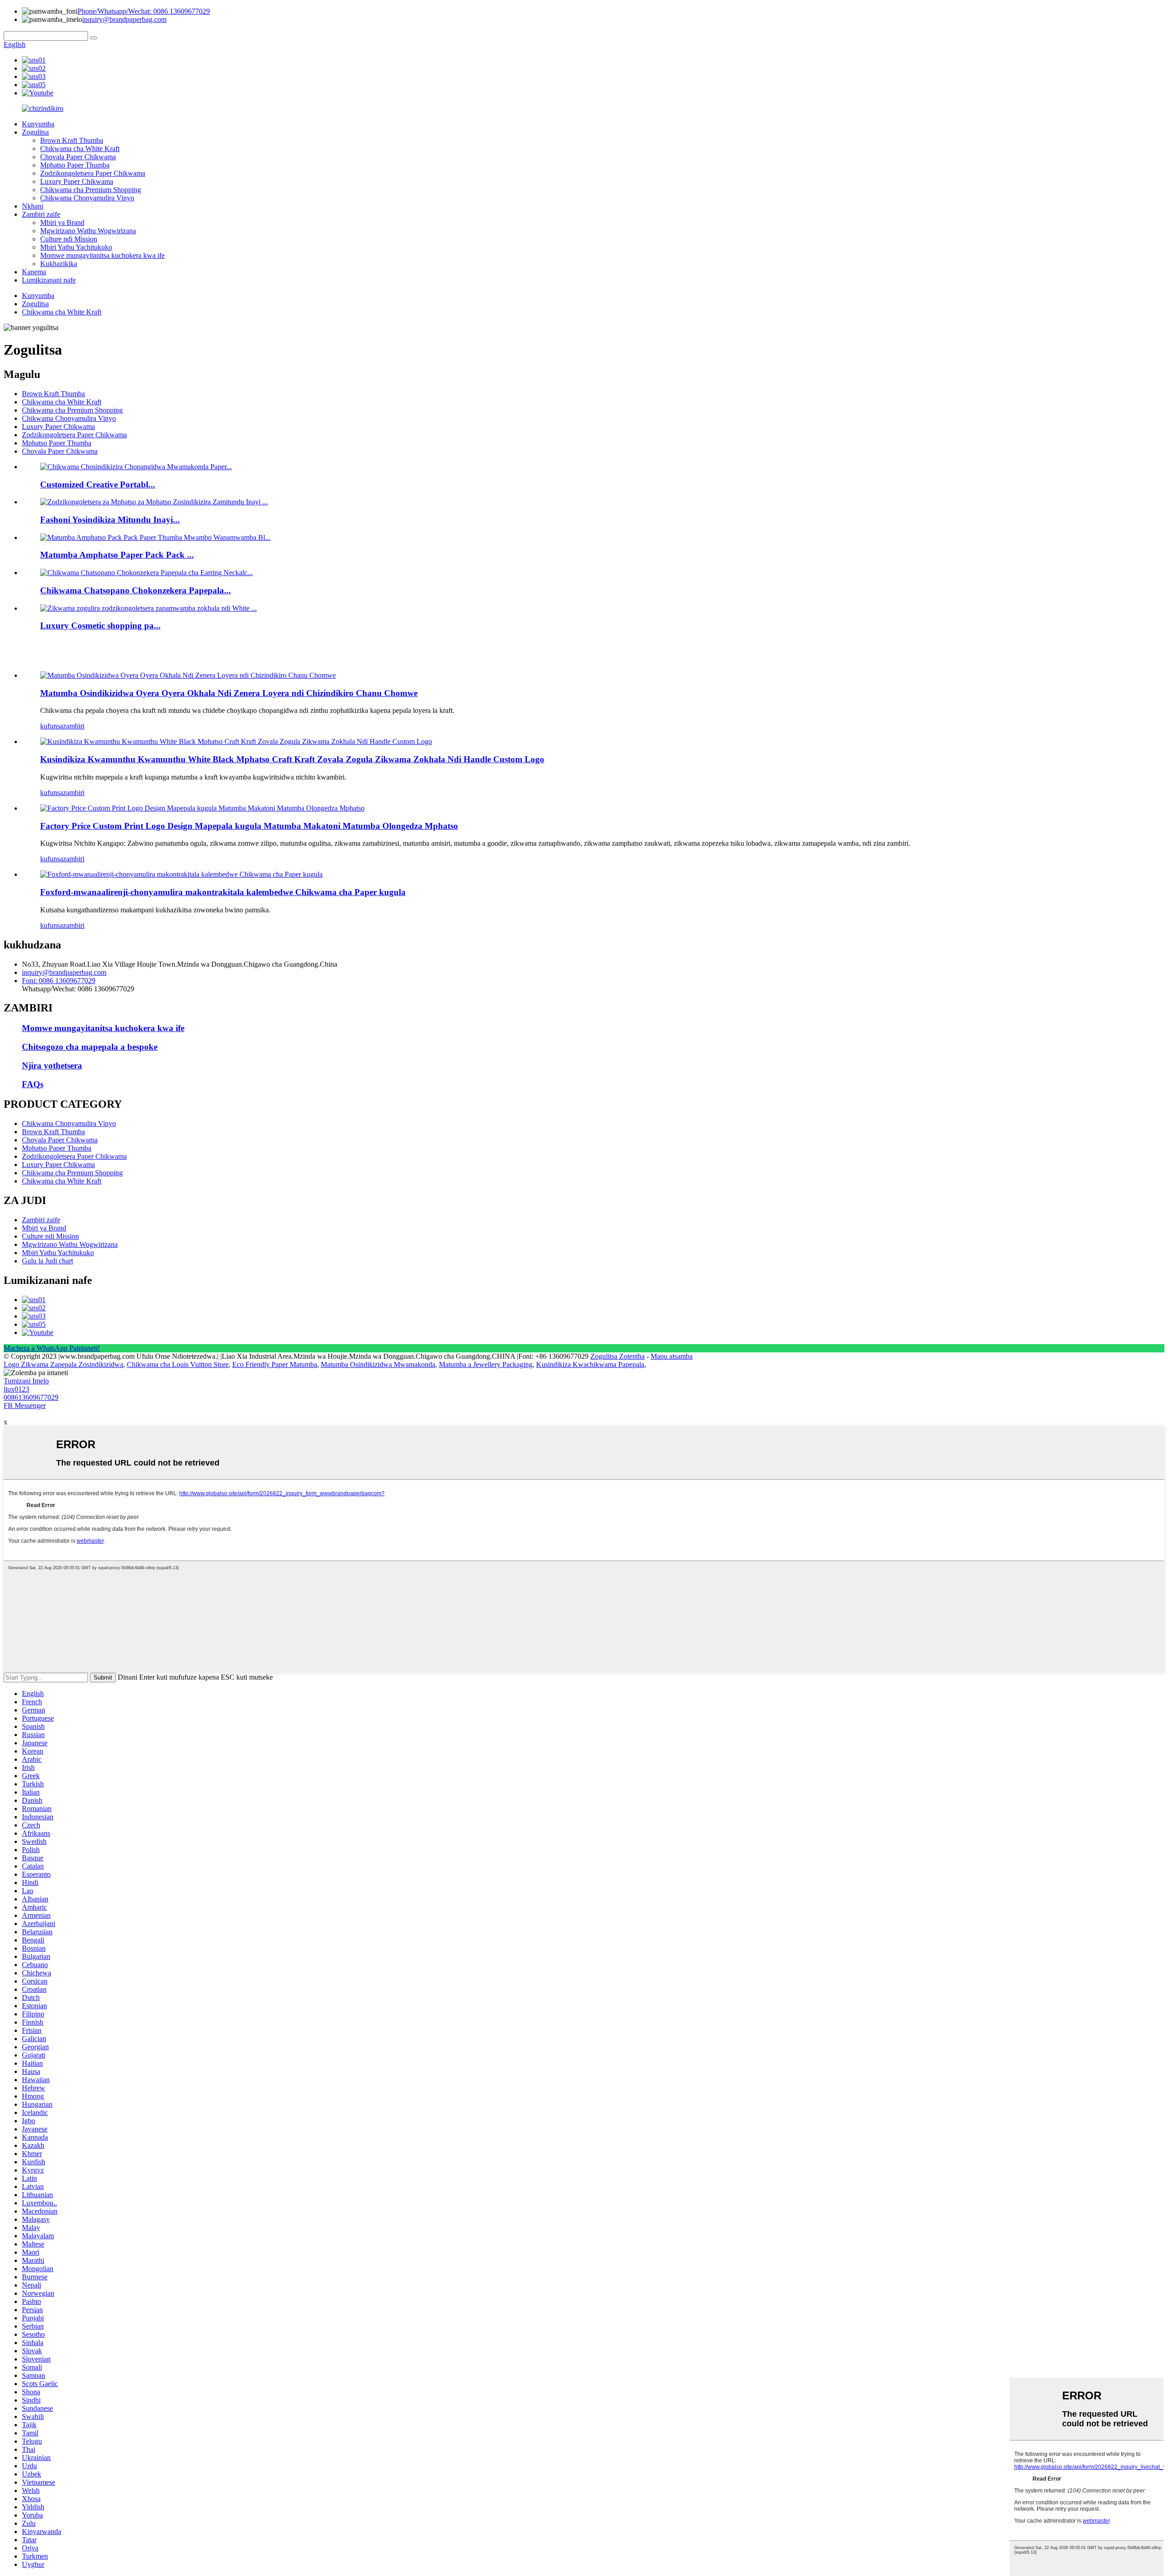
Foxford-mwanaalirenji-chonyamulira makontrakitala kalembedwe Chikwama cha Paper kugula (223, 892)
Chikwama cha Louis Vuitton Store (178, 1364)
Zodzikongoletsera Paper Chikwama (93, 173)
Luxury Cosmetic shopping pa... (100, 626)
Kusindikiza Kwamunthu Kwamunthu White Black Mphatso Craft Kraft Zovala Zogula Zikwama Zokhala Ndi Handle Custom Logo (292, 759)
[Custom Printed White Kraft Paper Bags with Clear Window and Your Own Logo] (188, 675)
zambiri (74, 726)
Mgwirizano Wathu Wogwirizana (88, 231)
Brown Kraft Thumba (72, 140)
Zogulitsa (35, 132)
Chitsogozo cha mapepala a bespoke (90, 1047)
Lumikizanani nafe (49, 280)
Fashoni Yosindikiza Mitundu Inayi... (110, 520)
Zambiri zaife (41, 214)
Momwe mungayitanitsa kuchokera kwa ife (102, 255)
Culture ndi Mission (69, 239)
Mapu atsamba (672, 1356)
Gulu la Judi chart (47, 1261)
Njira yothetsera (52, 1065)
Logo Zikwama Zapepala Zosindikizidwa (63, 1364)
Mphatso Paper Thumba (75, 165)
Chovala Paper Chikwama (78, 157)
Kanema (34, 272)
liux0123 (16, 1389)
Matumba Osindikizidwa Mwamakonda (378, 1364)
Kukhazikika (59, 264)
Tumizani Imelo (26, 1381)
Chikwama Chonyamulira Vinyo (87, 198)
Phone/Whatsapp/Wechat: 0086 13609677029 (144, 11)
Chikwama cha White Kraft (80, 149)
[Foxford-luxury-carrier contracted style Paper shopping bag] (181, 874)
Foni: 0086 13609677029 (59, 981)
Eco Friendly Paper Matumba (275, 1364)
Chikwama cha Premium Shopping (91, 190)
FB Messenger (25, 1406)
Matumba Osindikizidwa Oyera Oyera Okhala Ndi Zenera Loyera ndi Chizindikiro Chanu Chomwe (229, 693)
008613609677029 (31, 1397)
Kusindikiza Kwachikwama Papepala (590, 1364)
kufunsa (52, 726)
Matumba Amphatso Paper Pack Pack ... (117, 555)
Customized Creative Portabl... (98, 484)
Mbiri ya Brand (62, 223)
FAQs (33, 1084)
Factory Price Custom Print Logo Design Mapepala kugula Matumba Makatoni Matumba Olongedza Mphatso (249, 826)
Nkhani (33, 206)
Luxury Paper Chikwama (77, 181)
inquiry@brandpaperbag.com (124, 19)
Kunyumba (38, 124)
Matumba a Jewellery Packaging (486, 1364)
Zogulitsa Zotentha (618, 1356)
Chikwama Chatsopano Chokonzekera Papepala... (136, 590)
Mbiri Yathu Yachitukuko (76, 247)
